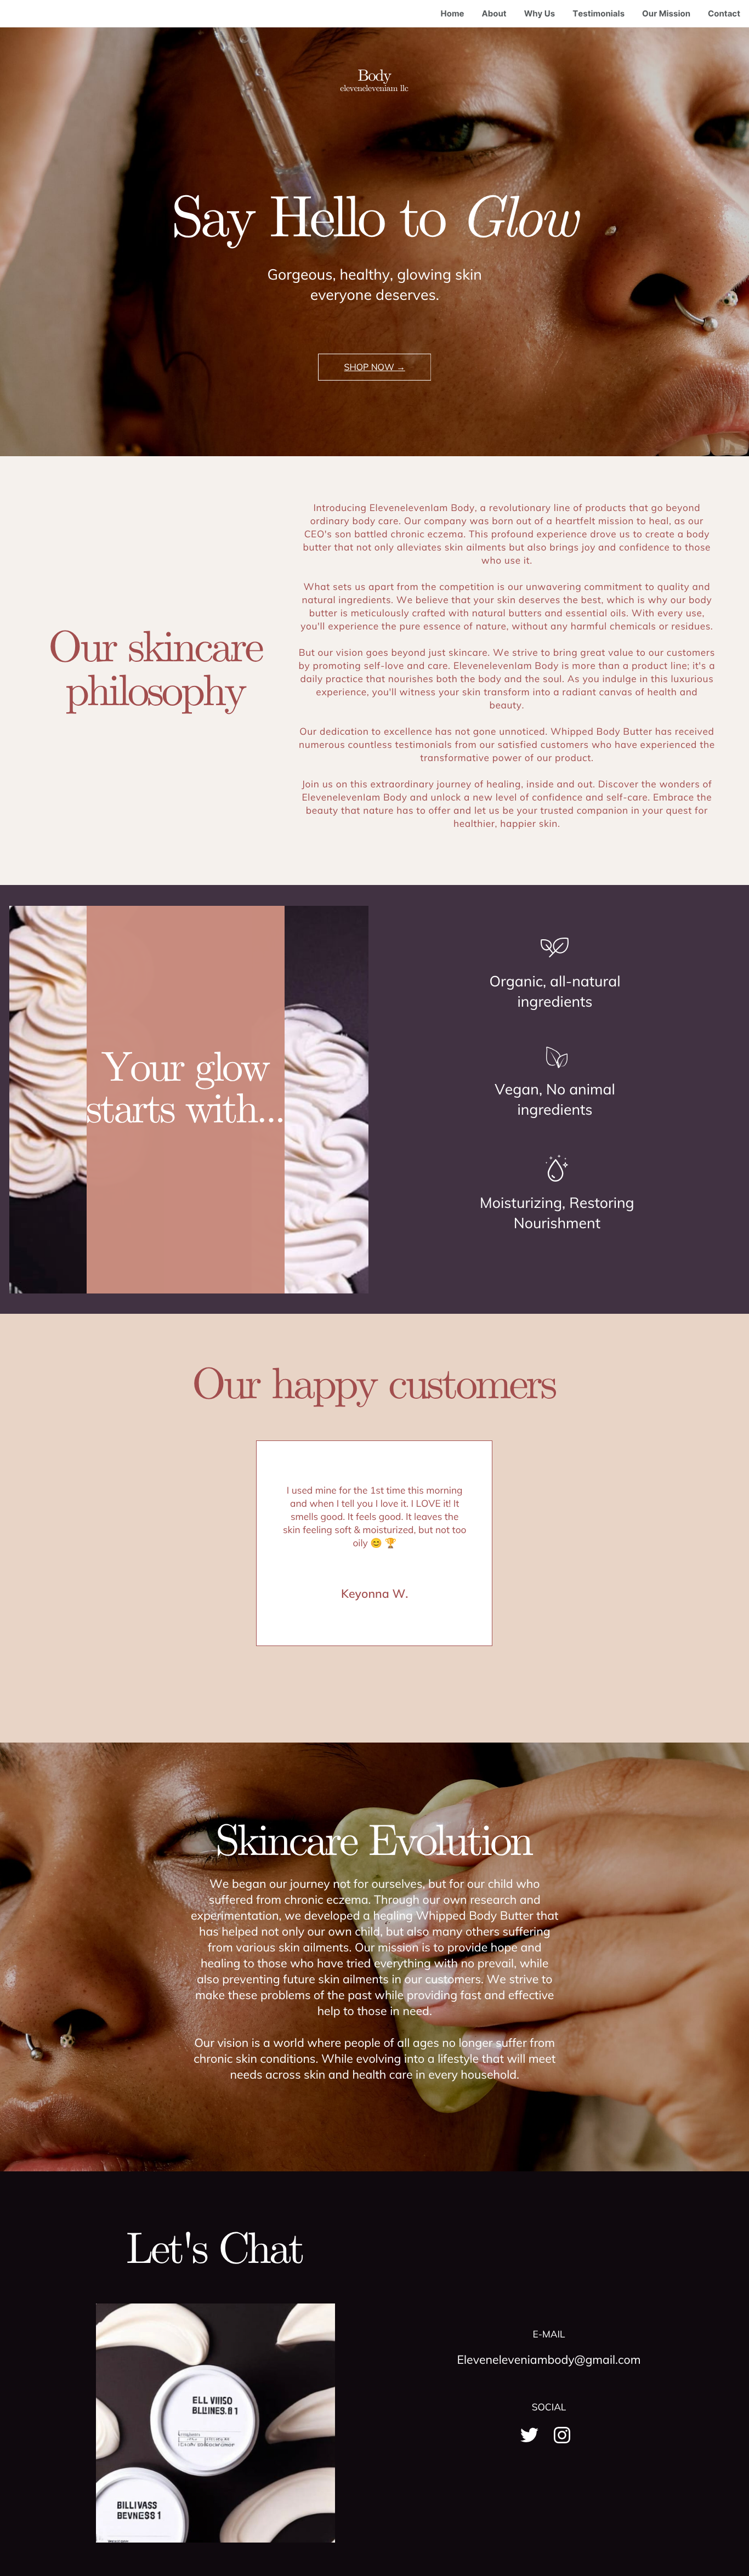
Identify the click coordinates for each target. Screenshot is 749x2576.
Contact (724, 13)
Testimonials (598, 13)
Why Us (540, 13)
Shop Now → (375, 367)
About (494, 13)
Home (453, 13)
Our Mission (666, 13)
